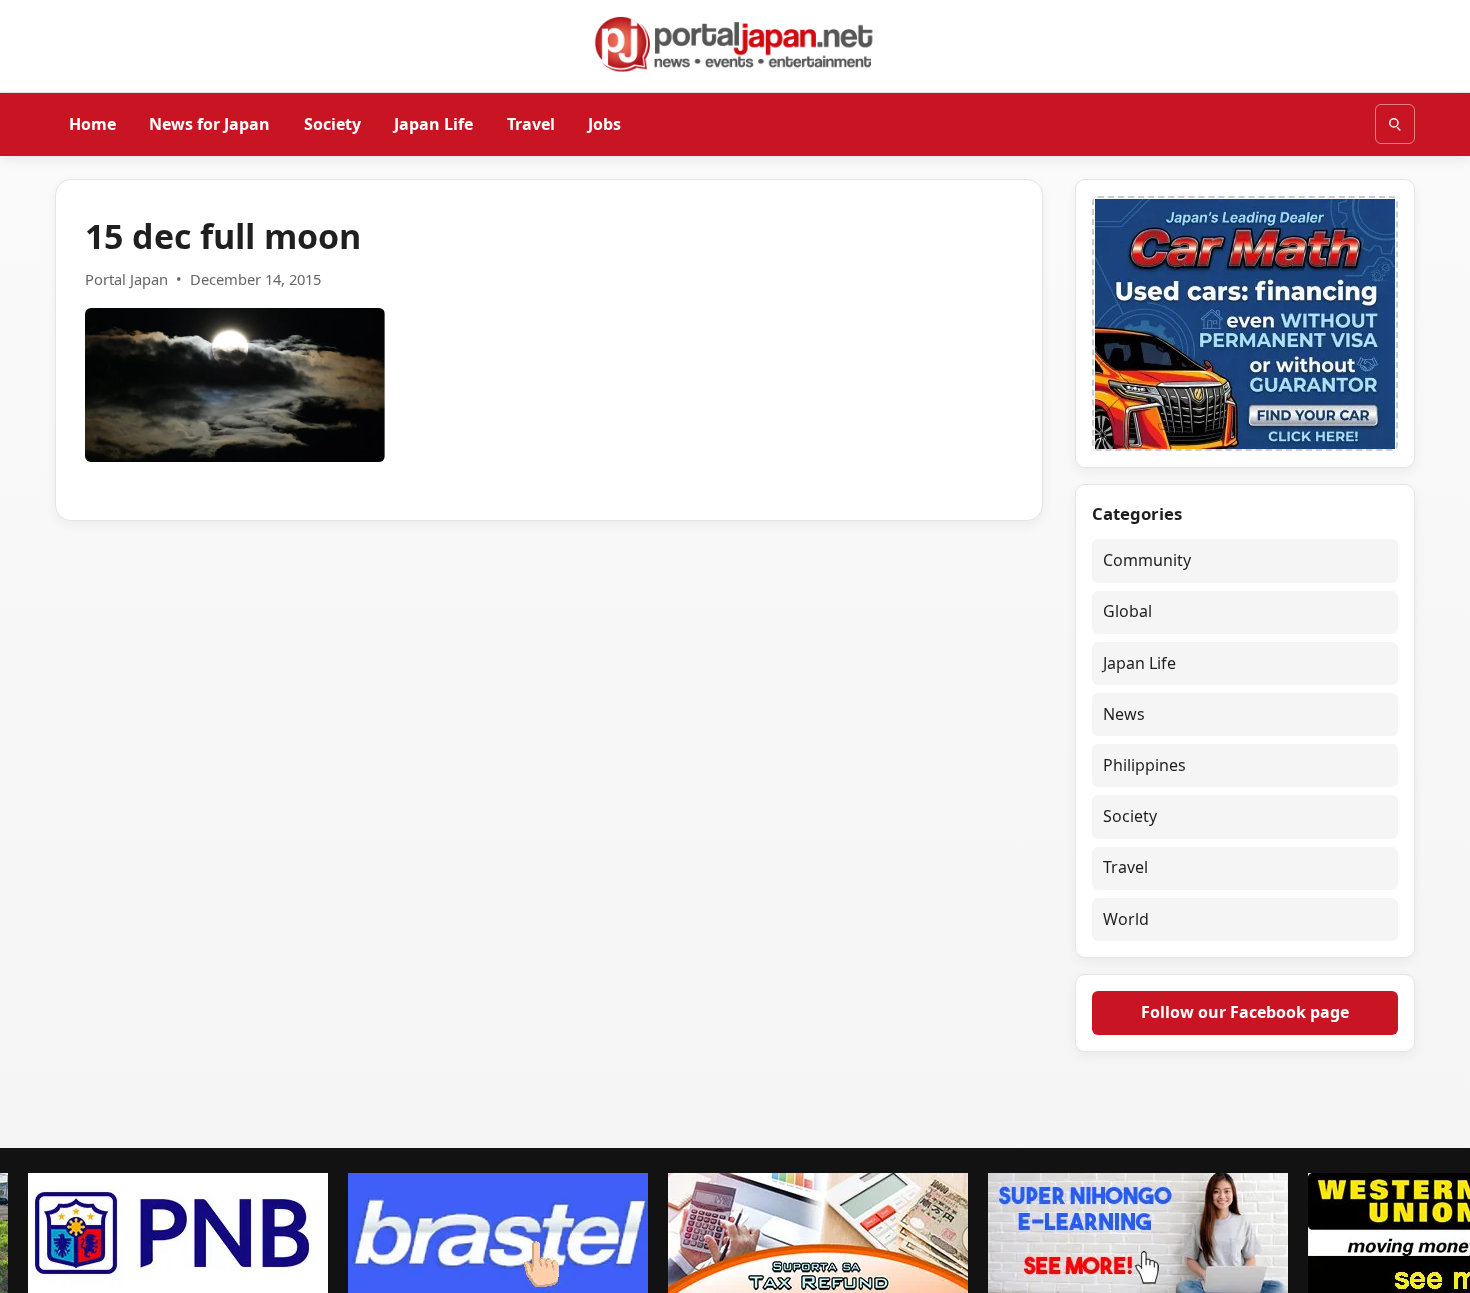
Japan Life (433, 123)
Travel (531, 123)
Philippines (1144, 765)
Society (332, 123)
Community (1147, 560)
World (1126, 919)
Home (92, 123)
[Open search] (1395, 124)
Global (1127, 611)
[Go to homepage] (735, 44)
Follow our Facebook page (1245, 1012)
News (1124, 714)
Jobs (604, 123)
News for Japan (209, 123)
